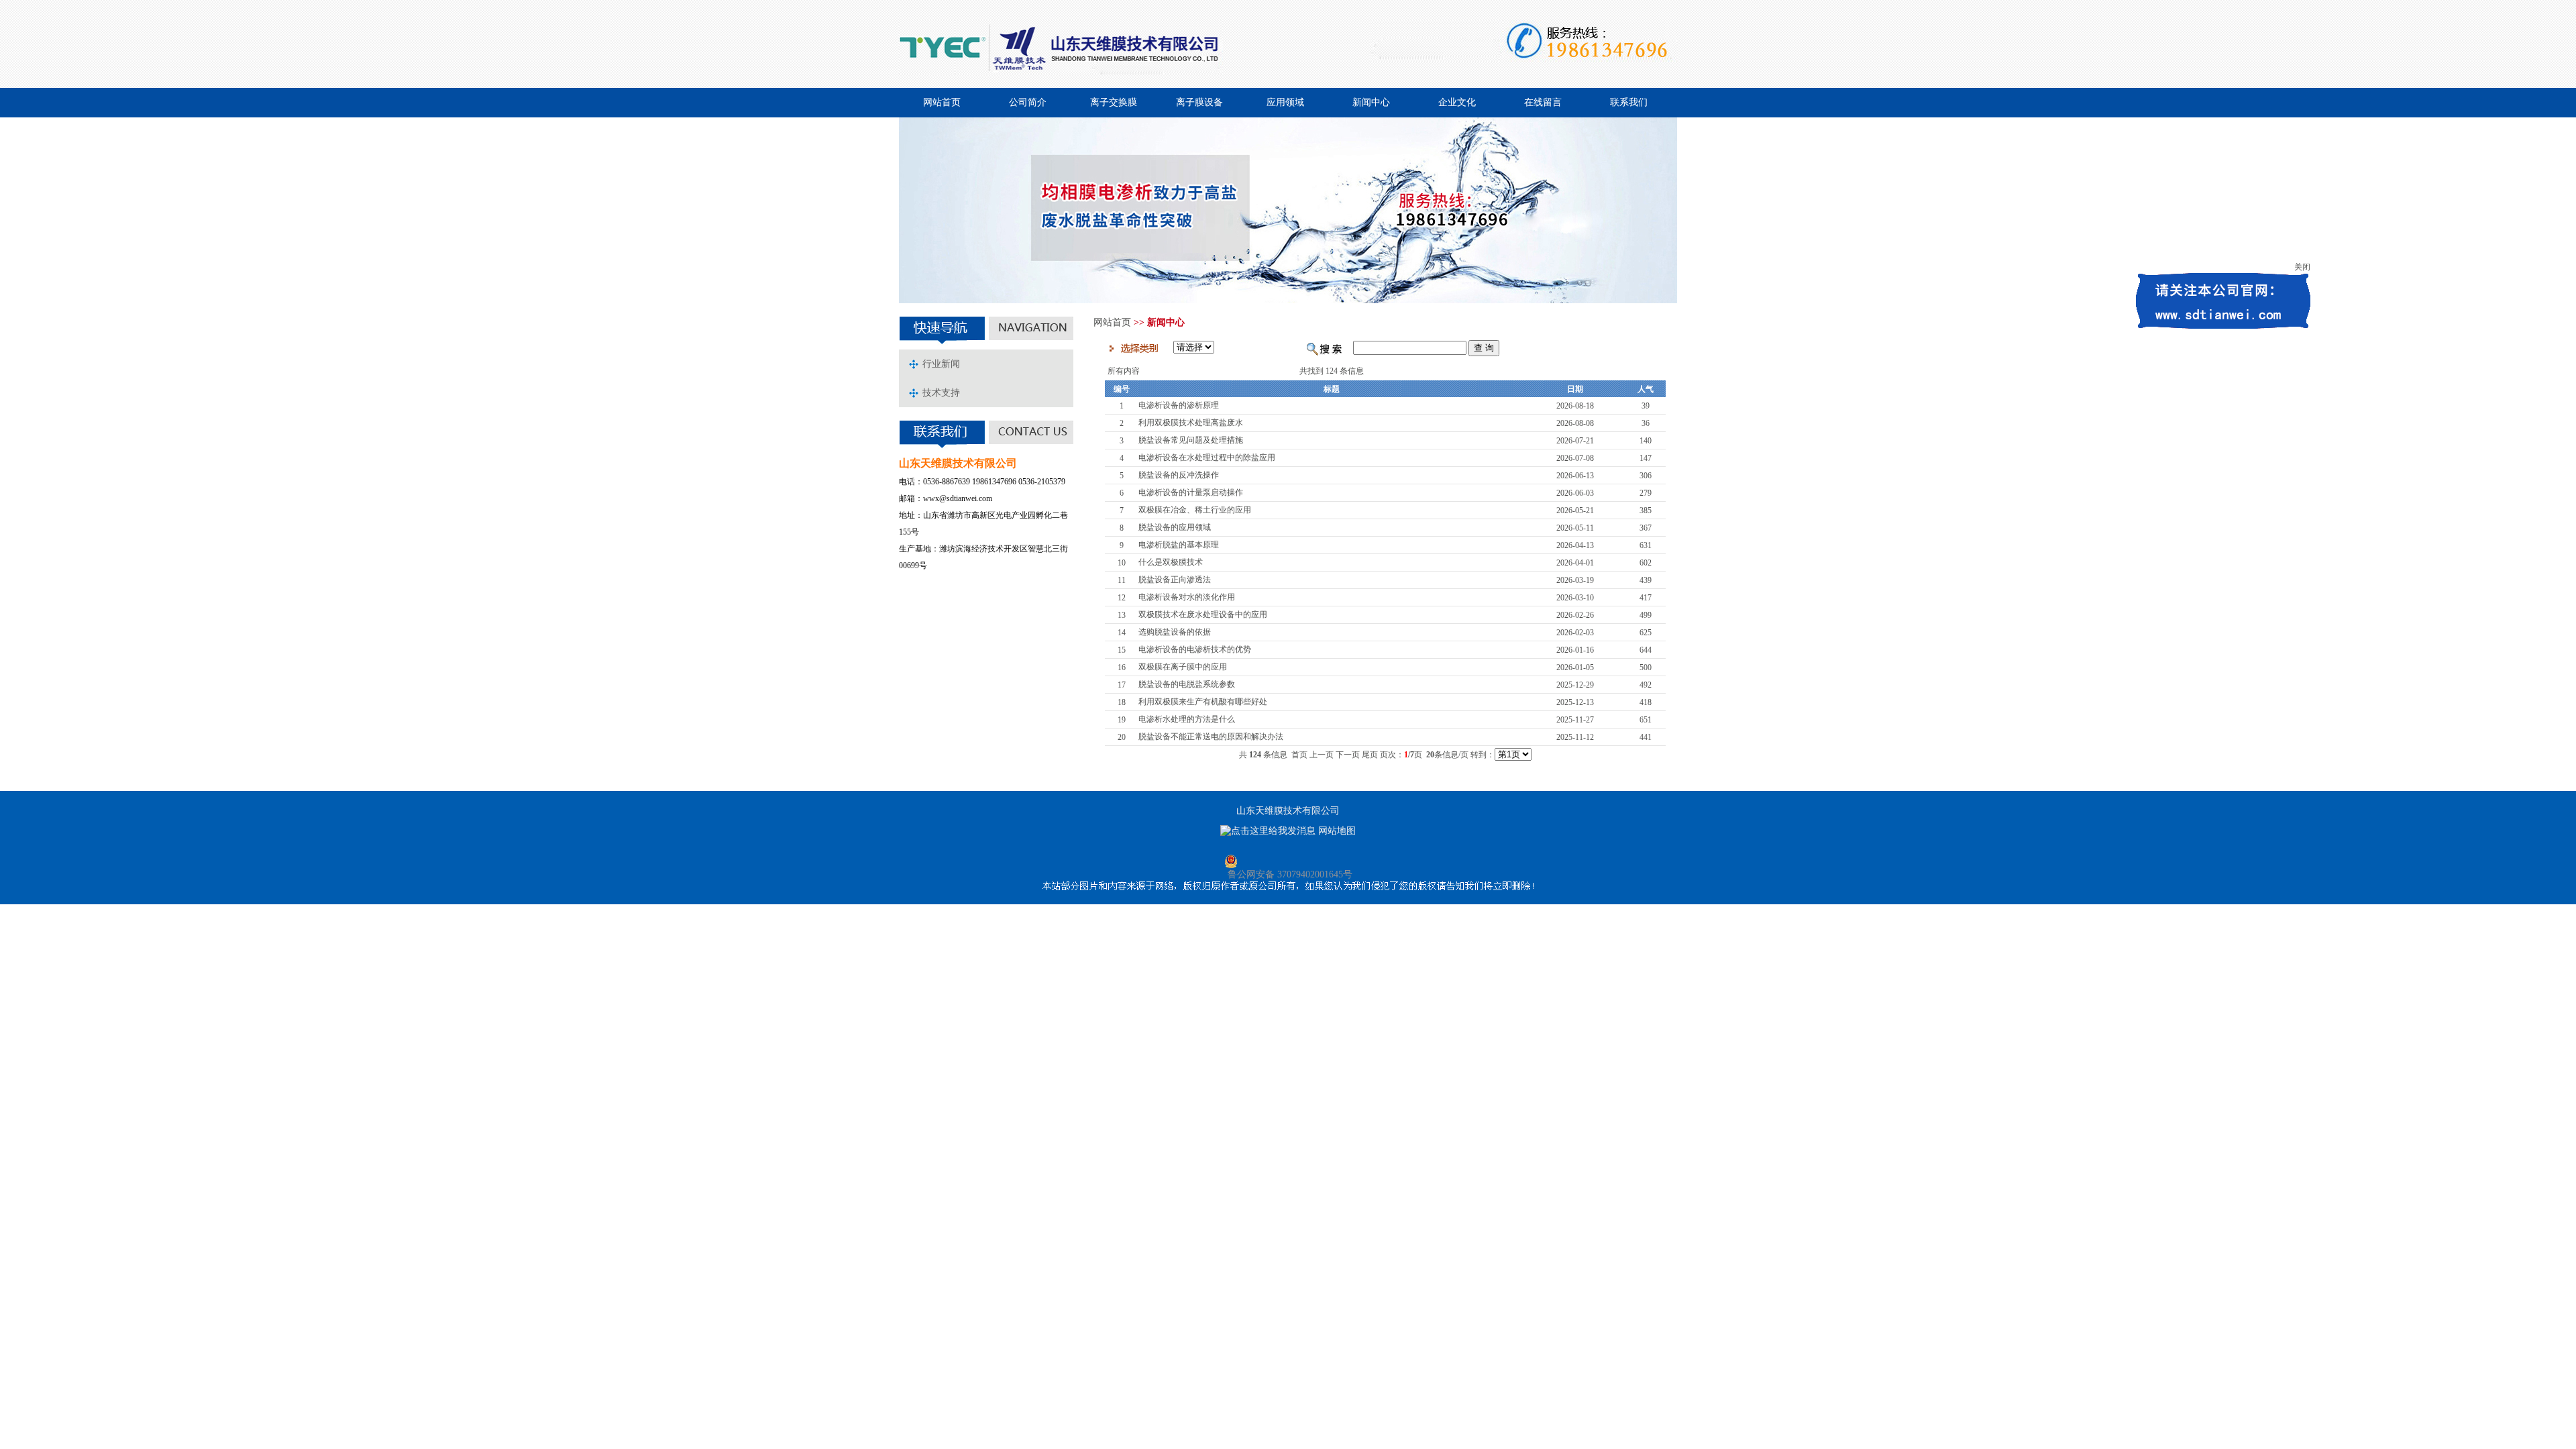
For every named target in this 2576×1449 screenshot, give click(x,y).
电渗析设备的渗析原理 (1179, 405)
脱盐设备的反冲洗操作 (1179, 475)
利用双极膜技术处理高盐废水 (1191, 423)
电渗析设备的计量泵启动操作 (1191, 492)
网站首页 (942, 102)
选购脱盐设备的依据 (1175, 632)
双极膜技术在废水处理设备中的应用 (1203, 614)
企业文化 (1457, 102)
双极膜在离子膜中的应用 (1183, 667)
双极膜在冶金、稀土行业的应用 (1195, 510)
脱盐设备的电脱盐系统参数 (1187, 684)
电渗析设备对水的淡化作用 (1187, 597)
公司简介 (1028, 102)
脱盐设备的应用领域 (1175, 527)
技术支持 (941, 393)
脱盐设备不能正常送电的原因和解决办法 (1211, 737)
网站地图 (1337, 831)
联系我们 (1629, 102)
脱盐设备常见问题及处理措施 (1191, 440)
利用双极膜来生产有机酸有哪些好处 (1203, 702)
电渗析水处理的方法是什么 (1187, 719)
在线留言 (1543, 102)
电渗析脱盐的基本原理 (1179, 545)
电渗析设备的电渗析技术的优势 (1195, 649)
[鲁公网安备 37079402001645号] (1288, 861)
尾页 (1370, 755)
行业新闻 (941, 364)
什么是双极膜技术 (1171, 562)
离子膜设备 (1199, 102)
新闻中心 (1371, 102)
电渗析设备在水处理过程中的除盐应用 (1207, 458)
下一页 (1348, 755)
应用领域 (1285, 102)
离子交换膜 (1114, 102)
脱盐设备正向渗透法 (1175, 580)
